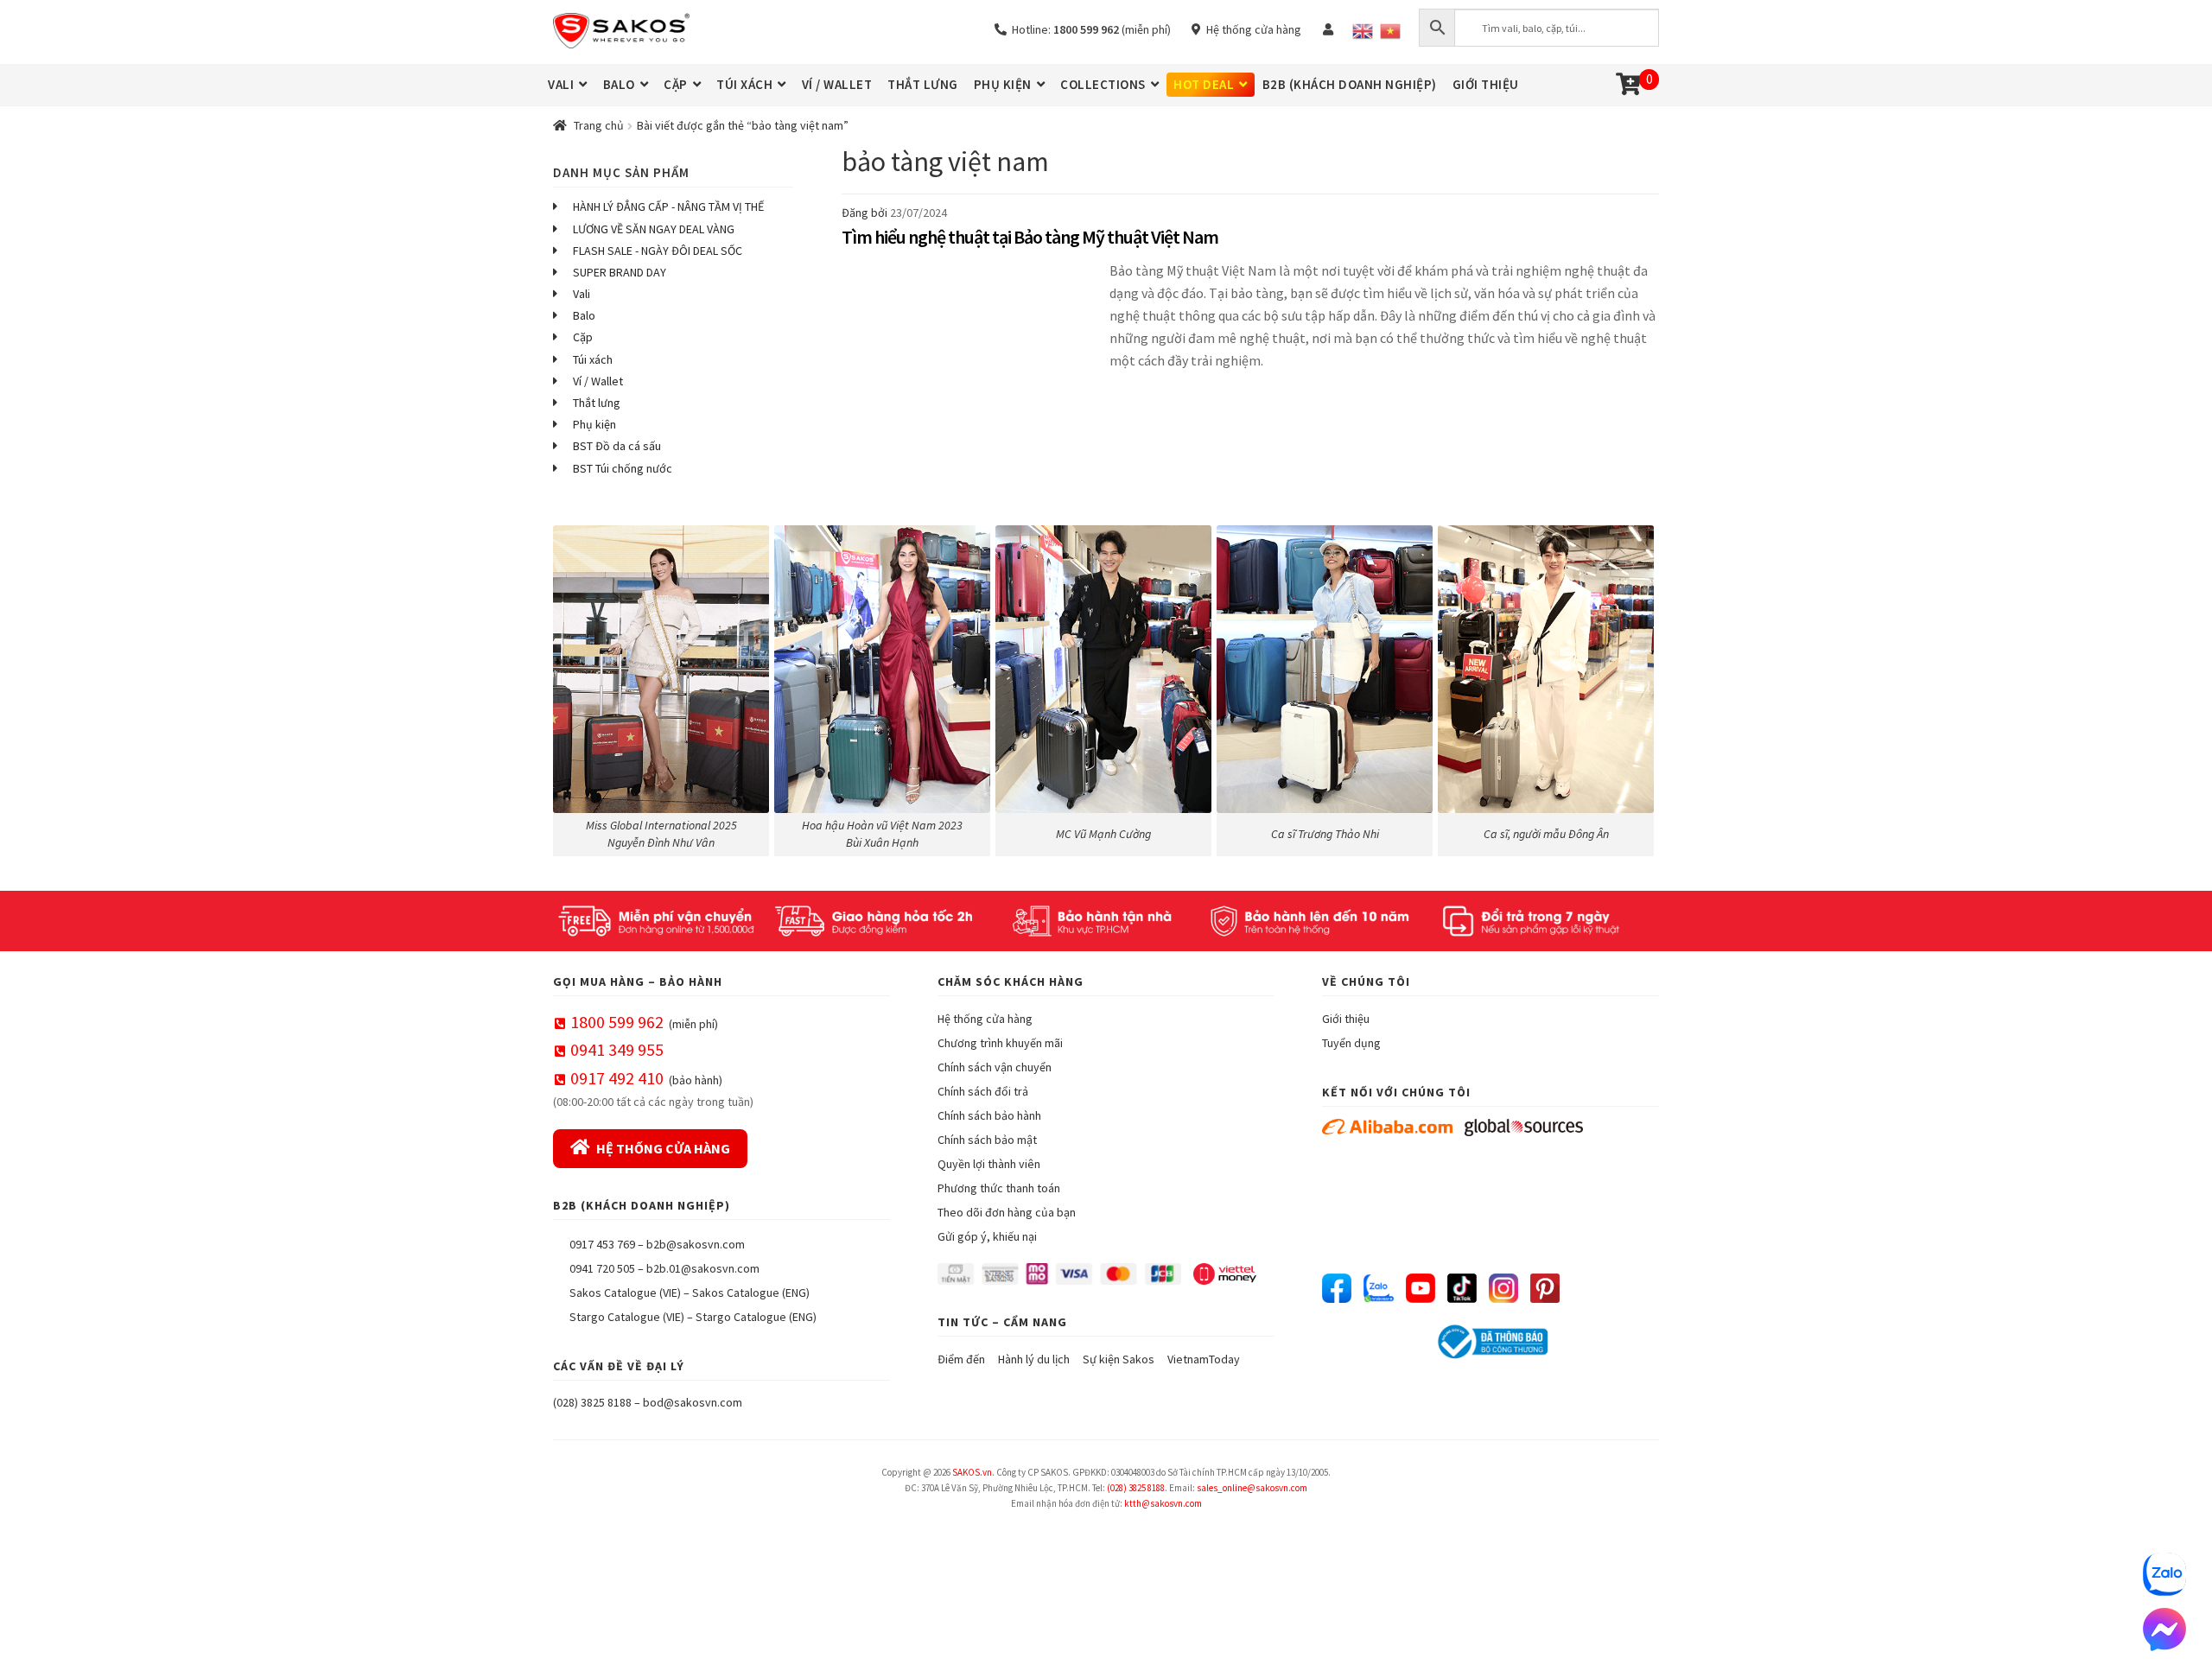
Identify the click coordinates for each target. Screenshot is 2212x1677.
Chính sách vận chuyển (995, 1067)
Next (1637, 686)
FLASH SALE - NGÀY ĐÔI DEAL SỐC (658, 251)
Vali (582, 294)
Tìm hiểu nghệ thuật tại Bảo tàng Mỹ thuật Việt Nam (1030, 237)
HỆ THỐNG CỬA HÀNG (663, 1148)
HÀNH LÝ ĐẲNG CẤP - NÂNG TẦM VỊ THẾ (668, 206)
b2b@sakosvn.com (696, 1244)
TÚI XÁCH (744, 84)
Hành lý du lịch (1034, 1359)
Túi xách (593, 359)
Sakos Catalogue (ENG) (751, 1293)
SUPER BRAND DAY (620, 272)
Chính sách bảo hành (989, 1115)
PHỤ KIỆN (1003, 84)
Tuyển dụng (1351, 1043)
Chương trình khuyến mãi (1000, 1043)
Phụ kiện (594, 424)
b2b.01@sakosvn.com (703, 1268)
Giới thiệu (1346, 1019)
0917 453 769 (602, 1244)
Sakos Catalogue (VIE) (625, 1293)
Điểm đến (961, 1359)
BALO (619, 84)
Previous (575, 686)
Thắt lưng (597, 403)
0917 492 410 (617, 1078)
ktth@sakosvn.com (1163, 1503)
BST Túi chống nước (623, 468)
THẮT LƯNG (923, 84)
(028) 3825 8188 (592, 1402)
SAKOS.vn (972, 1472)
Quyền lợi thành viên (989, 1164)
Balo (584, 315)
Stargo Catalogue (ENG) (756, 1317)
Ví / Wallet (598, 381)
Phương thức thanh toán (999, 1188)
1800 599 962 (617, 1022)
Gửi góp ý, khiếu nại (987, 1236)
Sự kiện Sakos (1119, 1359)
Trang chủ (599, 125)
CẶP (676, 84)
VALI (561, 84)
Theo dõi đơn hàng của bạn (1007, 1212)
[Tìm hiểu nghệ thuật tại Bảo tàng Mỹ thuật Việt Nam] (971, 326)
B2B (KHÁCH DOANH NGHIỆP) (1350, 84)
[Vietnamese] (1390, 31)
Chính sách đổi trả (983, 1091)
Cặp (583, 337)
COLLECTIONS (1103, 84)
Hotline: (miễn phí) (1089, 29)
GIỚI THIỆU (1486, 84)
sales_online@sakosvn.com (1252, 1488)
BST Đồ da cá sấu (617, 446)
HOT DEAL (1204, 84)
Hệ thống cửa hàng (1251, 29)
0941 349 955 (617, 1049)
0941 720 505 (602, 1268)
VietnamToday (1204, 1359)
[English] (1363, 31)
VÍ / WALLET (837, 84)
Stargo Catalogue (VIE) (627, 1317)
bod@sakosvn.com (693, 1402)
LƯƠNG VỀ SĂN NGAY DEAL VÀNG (654, 229)
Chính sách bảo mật (987, 1140)
